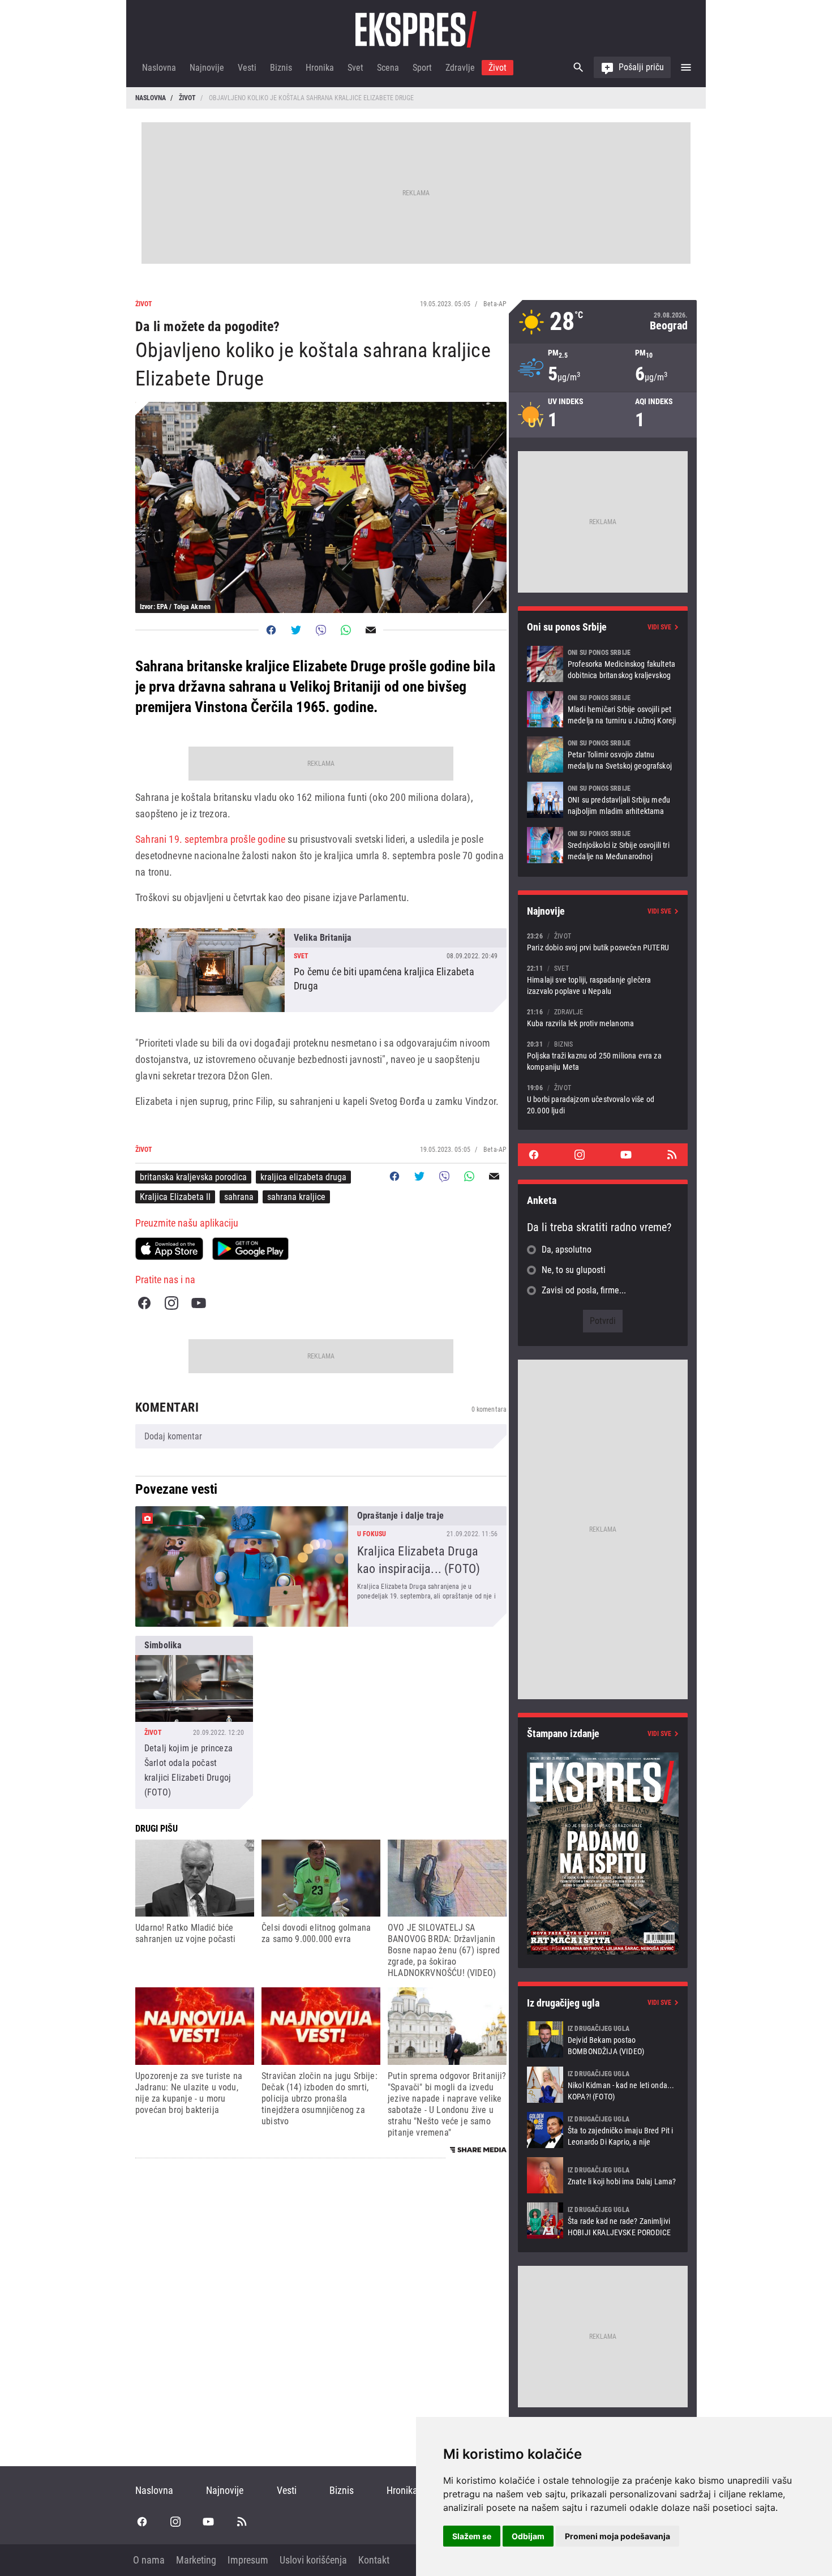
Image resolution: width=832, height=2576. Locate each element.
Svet (355, 68)
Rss (672, 1155)
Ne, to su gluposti (574, 1270)
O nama (149, 2560)
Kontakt (374, 2560)
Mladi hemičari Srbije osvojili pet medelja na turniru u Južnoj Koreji (603, 709)
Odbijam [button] (528, 2536)
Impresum (248, 2560)
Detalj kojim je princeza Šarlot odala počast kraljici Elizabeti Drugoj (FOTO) (194, 1722)
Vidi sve (659, 627)
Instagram (171, 1303)
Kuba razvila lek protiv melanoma (603, 1017)
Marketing (196, 2560)
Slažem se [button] (472, 2536)
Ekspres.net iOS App (169, 1249)
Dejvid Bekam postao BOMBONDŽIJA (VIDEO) (603, 2039)
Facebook (144, 1303)
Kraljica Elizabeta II (175, 1197)
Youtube (199, 1303)
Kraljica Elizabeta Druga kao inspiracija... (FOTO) (321, 1566)
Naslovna (159, 68)
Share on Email (371, 630)
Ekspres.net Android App (250, 1249)
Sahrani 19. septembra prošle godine (210, 839)
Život (498, 68)
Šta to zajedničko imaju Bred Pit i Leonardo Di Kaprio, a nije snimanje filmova (603, 2130)
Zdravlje (460, 68)
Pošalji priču (641, 67)
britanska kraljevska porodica (193, 1177)
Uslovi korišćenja (313, 2560)
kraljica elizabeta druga (303, 1177)
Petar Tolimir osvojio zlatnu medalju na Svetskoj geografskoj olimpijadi (603, 755)
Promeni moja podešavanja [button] (617, 2536)
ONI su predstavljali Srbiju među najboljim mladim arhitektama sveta (603, 800)
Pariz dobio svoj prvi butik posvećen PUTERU (603, 942)
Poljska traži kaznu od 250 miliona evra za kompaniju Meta (603, 1055)
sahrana (239, 1197)
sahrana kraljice (296, 1197)
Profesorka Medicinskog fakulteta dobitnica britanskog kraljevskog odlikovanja (603, 664)
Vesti (247, 68)
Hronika (320, 68)
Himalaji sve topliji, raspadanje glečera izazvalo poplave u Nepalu (603, 980)
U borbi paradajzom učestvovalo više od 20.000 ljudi (603, 1099)
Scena (388, 68)
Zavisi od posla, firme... (584, 1290)
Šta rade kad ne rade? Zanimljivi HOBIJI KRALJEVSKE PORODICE (603, 2221)
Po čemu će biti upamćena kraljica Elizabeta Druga (321, 970)
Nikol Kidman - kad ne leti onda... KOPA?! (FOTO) (603, 2085)
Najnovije (207, 68)
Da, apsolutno (567, 1250)
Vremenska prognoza (603, 322)
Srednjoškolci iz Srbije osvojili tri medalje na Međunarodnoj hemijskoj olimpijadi (603, 845)
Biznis (281, 68)
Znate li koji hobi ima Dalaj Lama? (603, 2175)
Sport (422, 68)
